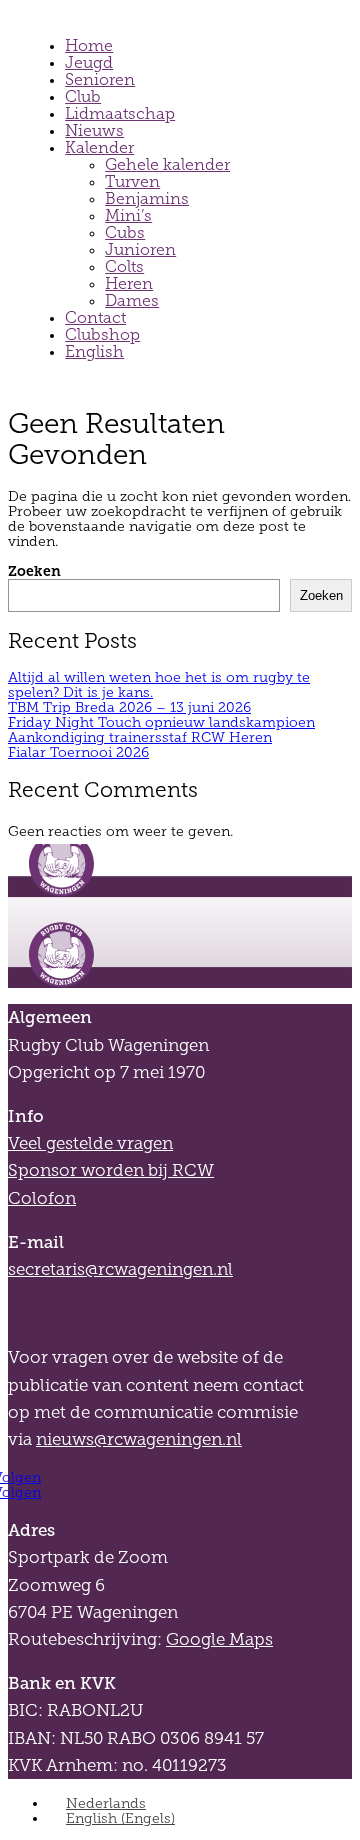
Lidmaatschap (120, 113)
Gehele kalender (167, 164)
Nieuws (94, 130)
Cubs (125, 232)
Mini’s (128, 215)
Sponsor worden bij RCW (111, 1170)
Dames (132, 300)
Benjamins (147, 198)
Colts (124, 266)
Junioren (140, 249)
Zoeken (34, 571)
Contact (95, 317)
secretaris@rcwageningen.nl (120, 1269)
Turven (132, 181)
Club (83, 96)
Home (89, 45)
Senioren (100, 79)
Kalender (99, 147)
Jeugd (89, 62)
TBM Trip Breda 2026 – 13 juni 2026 (129, 707)
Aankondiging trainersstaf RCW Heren (140, 737)
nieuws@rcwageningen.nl (139, 1439)
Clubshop (102, 334)
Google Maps (219, 1639)
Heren (129, 283)
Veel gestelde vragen (90, 1143)
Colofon (42, 1198)
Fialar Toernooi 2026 (78, 752)
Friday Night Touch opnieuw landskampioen (161, 722)
